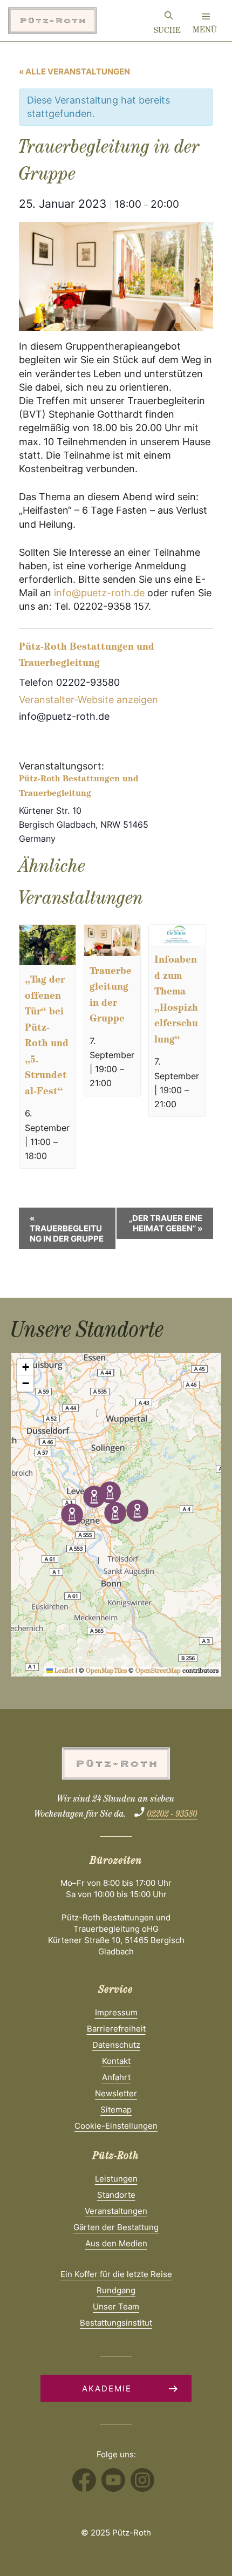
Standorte (116, 2195)
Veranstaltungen (116, 2211)
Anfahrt (116, 2077)
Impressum (116, 2012)
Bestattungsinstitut (116, 2323)
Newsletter (116, 2093)
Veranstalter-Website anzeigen (88, 700)
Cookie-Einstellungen (116, 2126)
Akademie (107, 2388)
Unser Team (116, 2306)
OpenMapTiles (106, 1672)
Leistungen (116, 2179)
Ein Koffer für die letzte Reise (116, 2274)
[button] (110, 1492)
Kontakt (116, 2061)
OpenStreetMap (158, 1672)
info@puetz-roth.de (99, 593)
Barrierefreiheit (116, 2029)
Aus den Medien (116, 2243)
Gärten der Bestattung (116, 2227)
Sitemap (116, 2110)
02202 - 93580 (172, 1815)
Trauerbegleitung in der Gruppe (67, 1228)
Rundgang (116, 2290)
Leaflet (63, 1672)
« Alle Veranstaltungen (74, 71)
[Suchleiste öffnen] (169, 17)
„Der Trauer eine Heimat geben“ (166, 1223)
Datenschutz (116, 2045)
